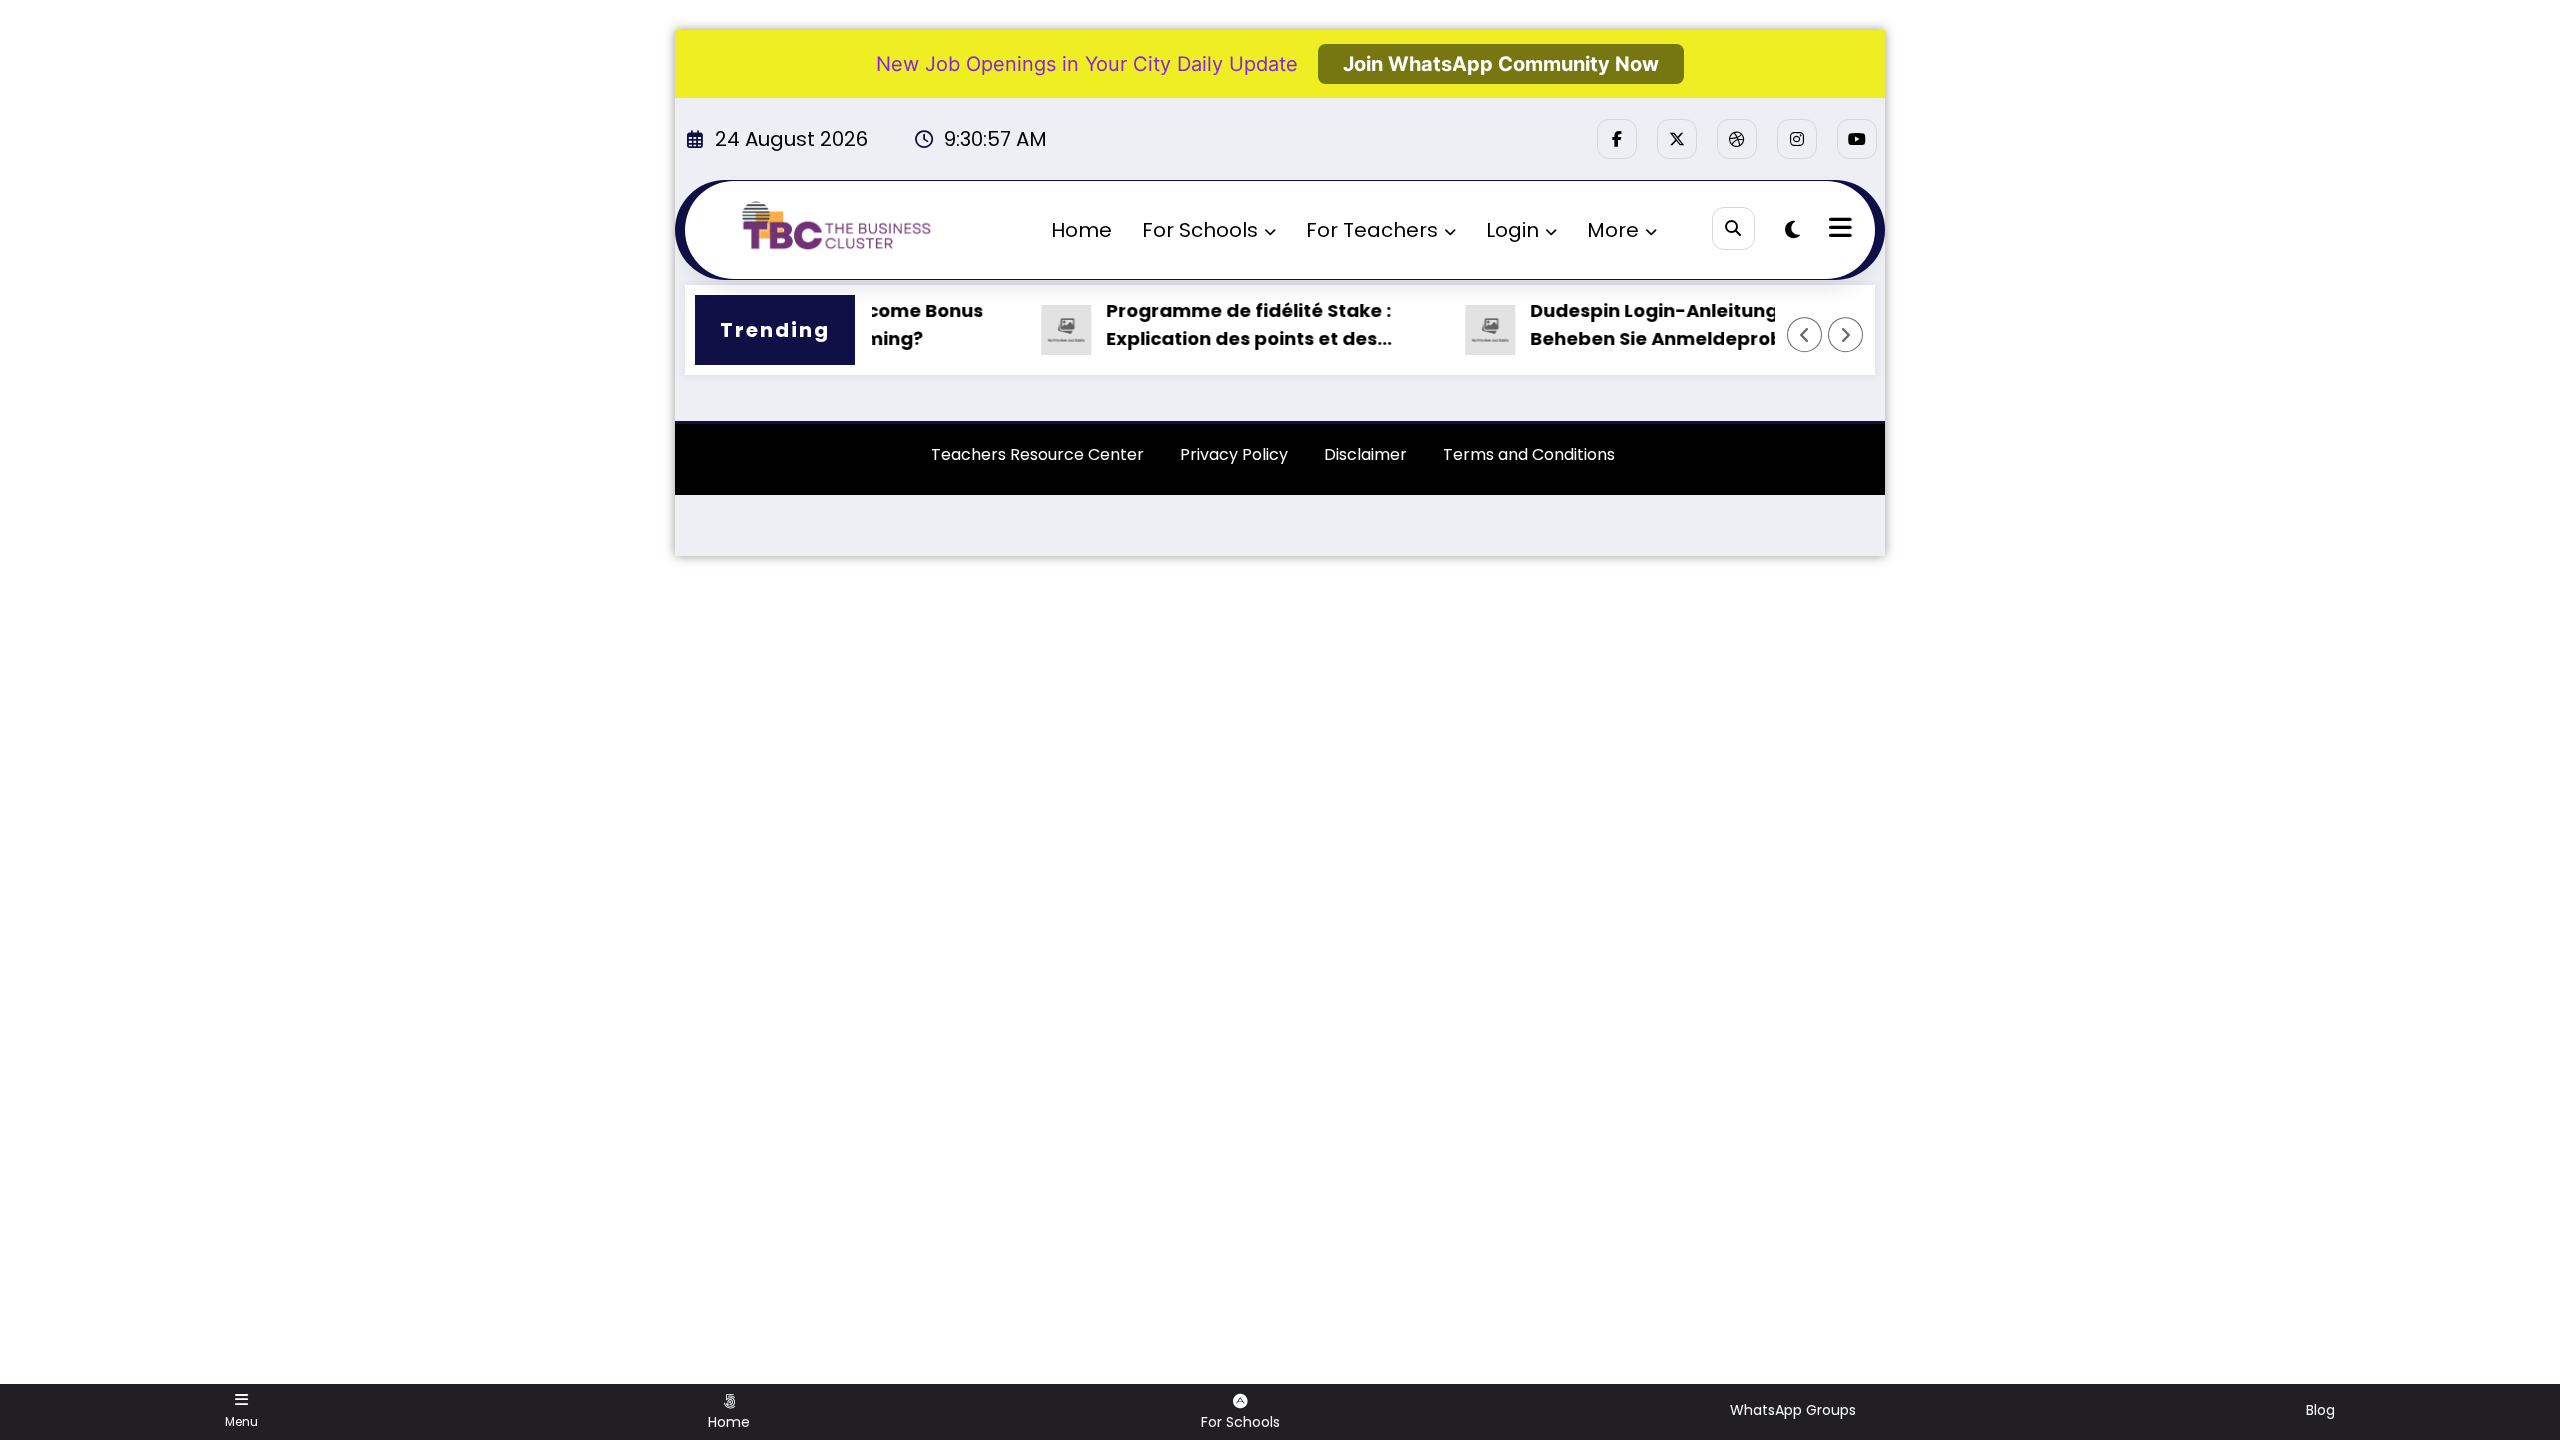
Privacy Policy (1234, 454)
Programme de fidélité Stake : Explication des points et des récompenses (1221, 327)
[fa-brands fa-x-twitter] (1677, 139)
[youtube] (1857, 139)
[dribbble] (1737, 139)
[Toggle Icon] (1838, 230)
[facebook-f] (1617, 139)
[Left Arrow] (1805, 335)
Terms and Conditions (1529, 454)
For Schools (1200, 230)
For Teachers (1372, 230)
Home (1081, 230)
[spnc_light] (1792, 230)
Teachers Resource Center (1037, 454)
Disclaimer (1365, 454)
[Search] (1733, 228)
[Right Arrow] (1846, 335)
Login (1512, 230)
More (1613, 230)
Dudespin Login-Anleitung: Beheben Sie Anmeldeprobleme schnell (1653, 327)
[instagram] (1797, 139)
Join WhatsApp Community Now (1501, 64)
